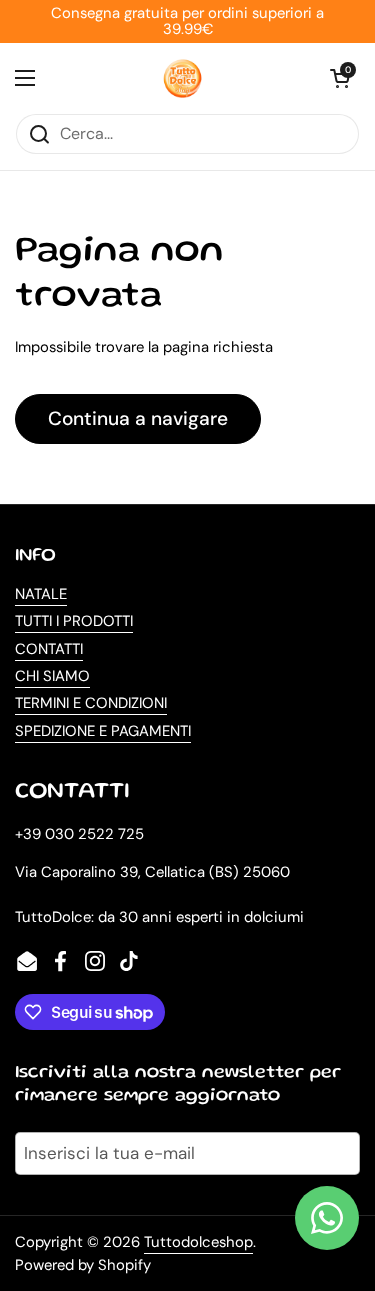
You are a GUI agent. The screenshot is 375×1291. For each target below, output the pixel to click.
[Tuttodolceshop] (183, 78)
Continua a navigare (138, 418)
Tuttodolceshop (198, 1242)
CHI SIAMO (52, 676)
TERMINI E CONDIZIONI (91, 703)
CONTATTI (49, 649)
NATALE (41, 594)
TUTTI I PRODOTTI (74, 621)
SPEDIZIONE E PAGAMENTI (103, 731)
